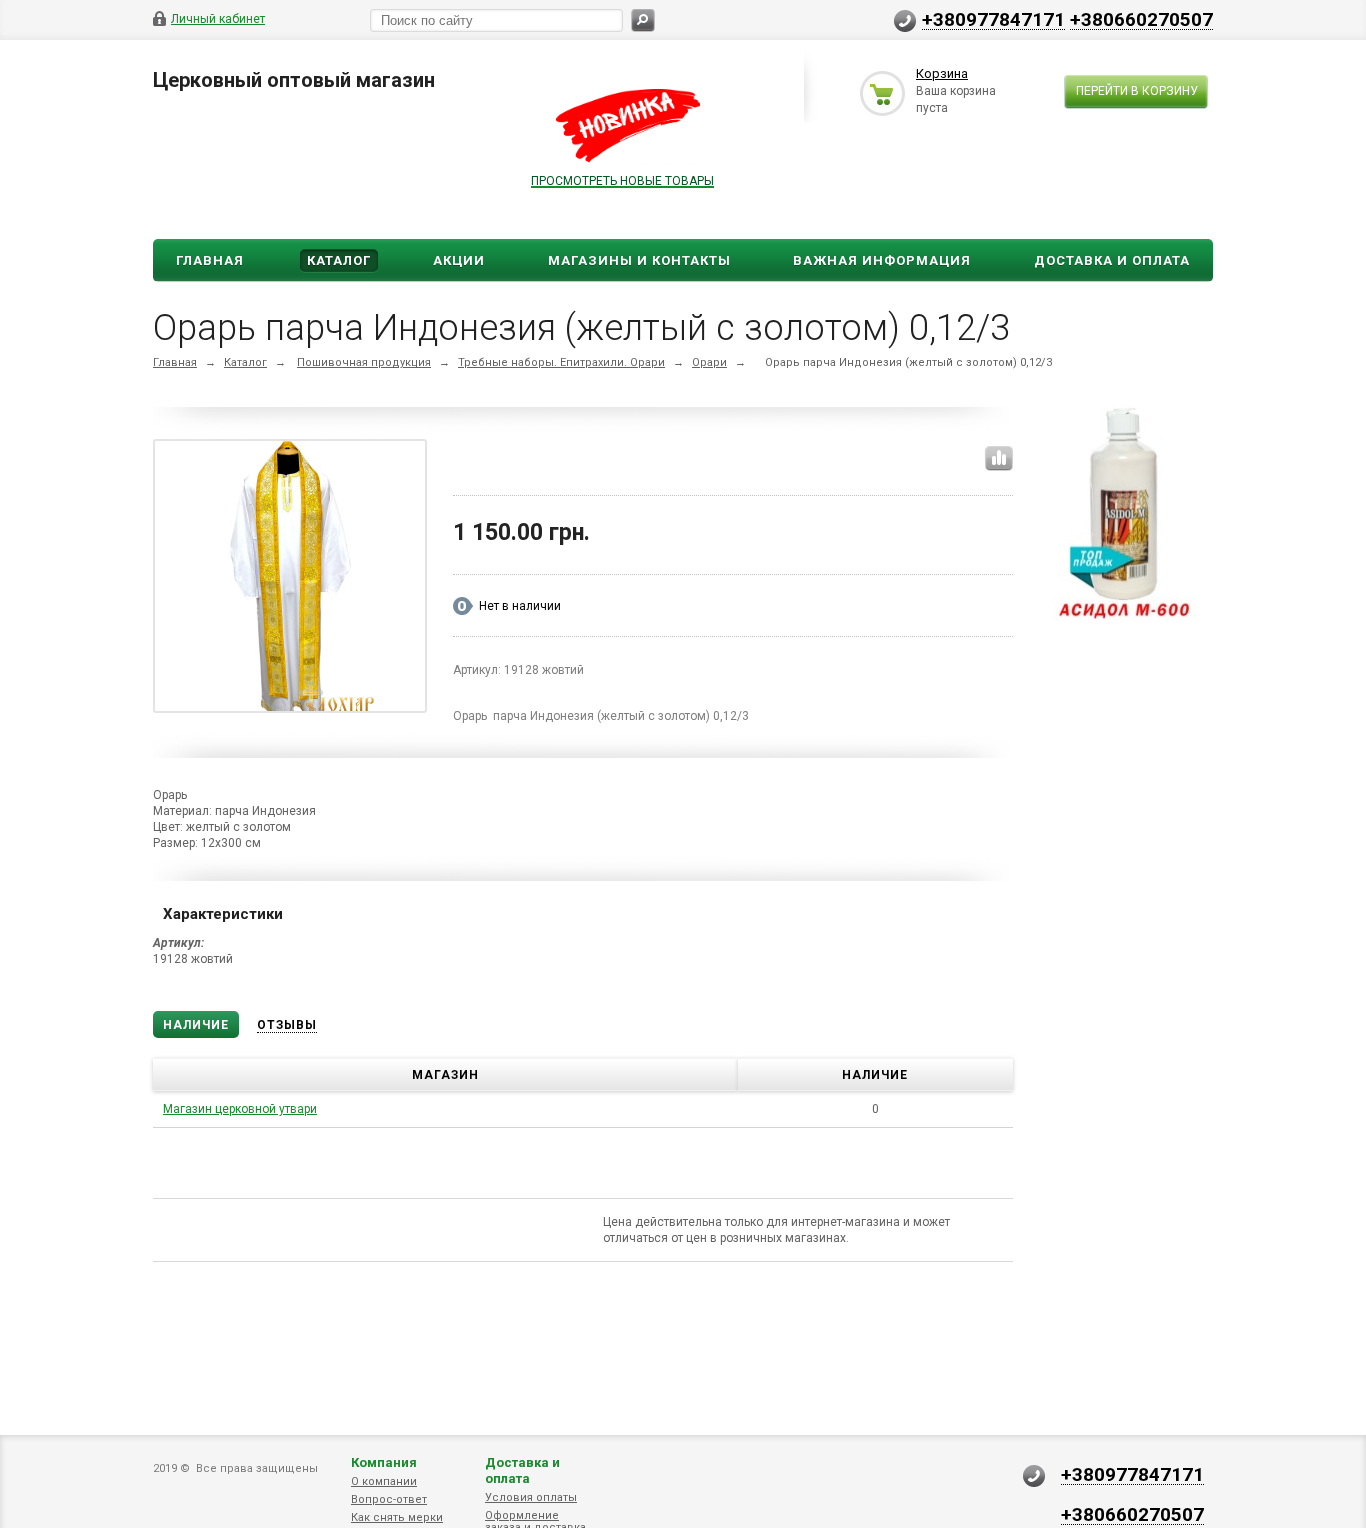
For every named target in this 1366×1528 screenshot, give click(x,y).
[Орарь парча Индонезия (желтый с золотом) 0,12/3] (290, 580)
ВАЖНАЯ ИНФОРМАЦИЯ (882, 260)
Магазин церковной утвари (240, 1109)
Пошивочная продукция (364, 362)
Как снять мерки (397, 1517)
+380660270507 (1141, 19)
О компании (384, 1481)
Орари (709, 362)
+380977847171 (993, 19)
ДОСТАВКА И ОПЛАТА (1112, 260)
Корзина (942, 73)
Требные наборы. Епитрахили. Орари (561, 362)
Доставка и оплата (522, 1470)
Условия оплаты (531, 1497)
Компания (384, 1462)
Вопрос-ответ (389, 1499)
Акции (459, 260)
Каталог (339, 260)
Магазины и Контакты (639, 260)
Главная (210, 260)
